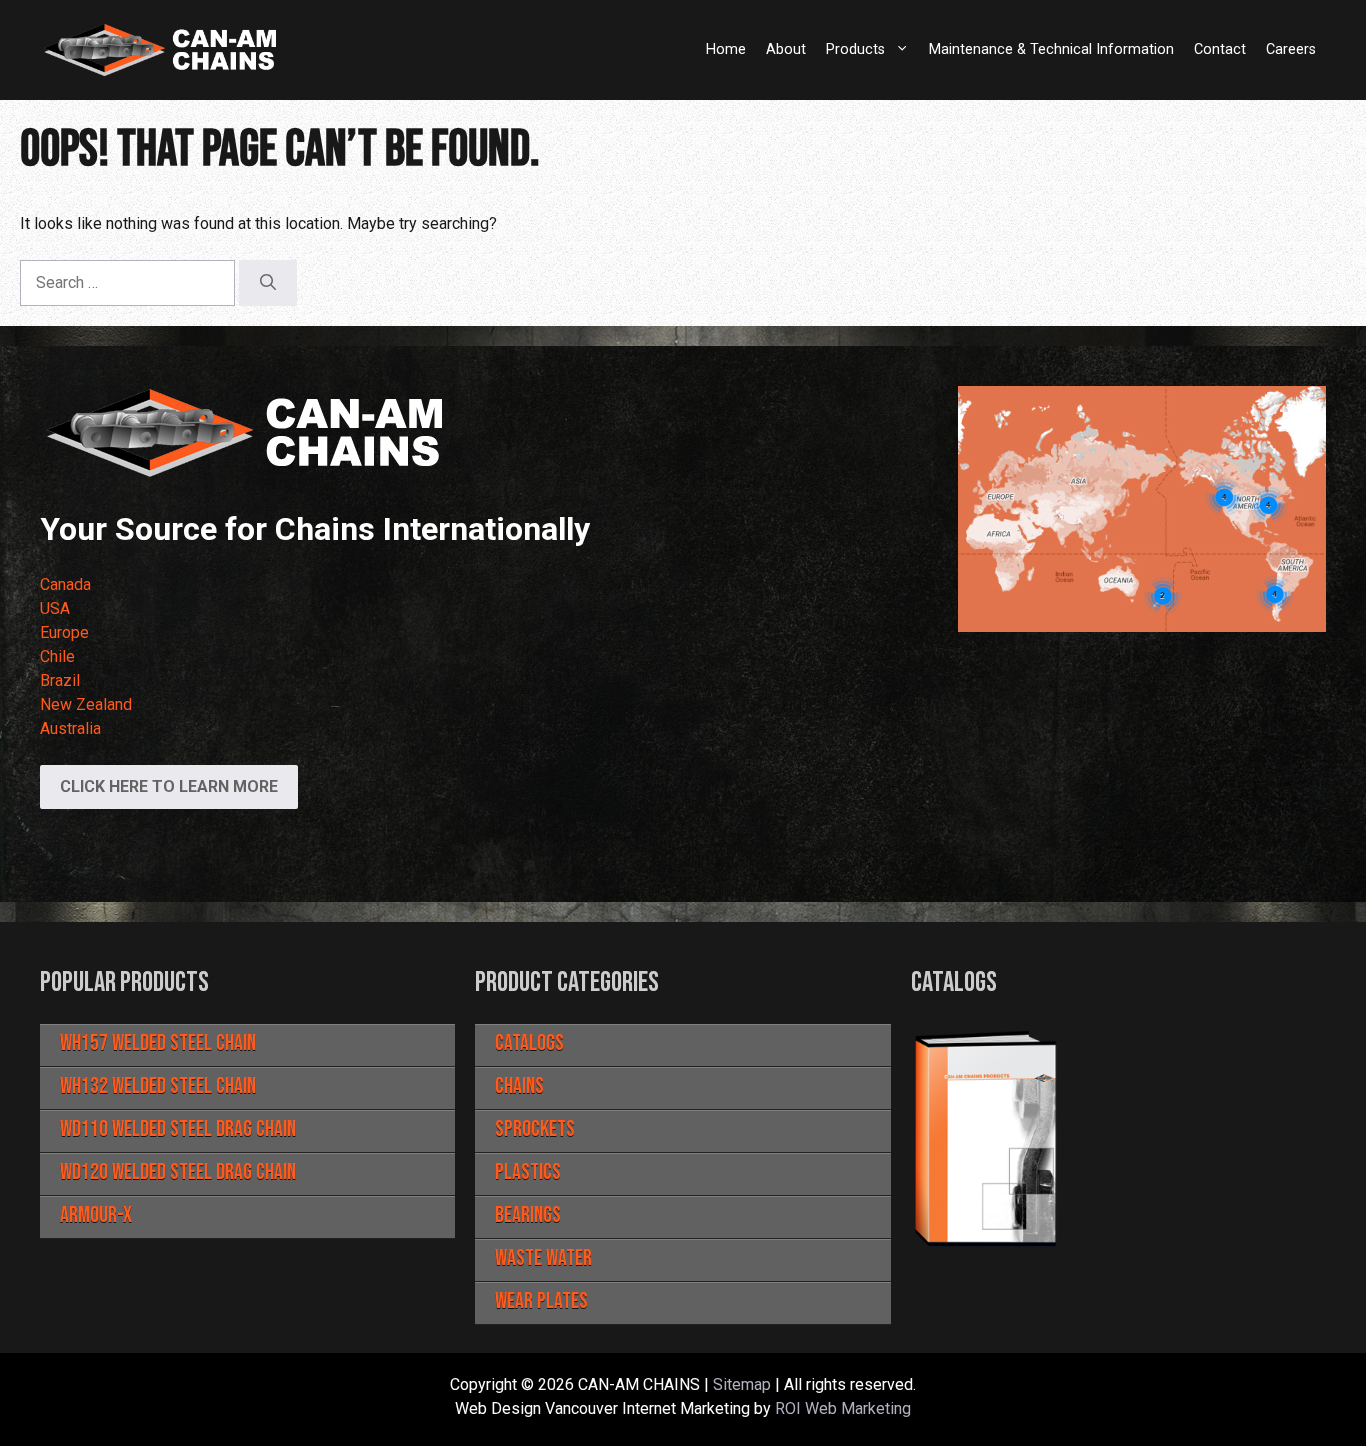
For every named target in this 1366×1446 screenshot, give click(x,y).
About (786, 49)
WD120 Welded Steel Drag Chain (178, 1172)
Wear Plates (541, 1301)
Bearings (528, 1215)
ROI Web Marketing (843, 1408)
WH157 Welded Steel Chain (158, 1043)
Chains (519, 1086)
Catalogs (529, 1043)
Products (855, 49)
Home (726, 49)
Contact (1220, 49)
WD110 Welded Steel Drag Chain (178, 1129)
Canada (65, 584)
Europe (64, 632)
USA (55, 608)
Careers (1291, 49)
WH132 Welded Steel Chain (158, 1086)
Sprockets (535, 1129)
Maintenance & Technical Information (1051, 49)
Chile (57, 656)
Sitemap (742, 1384)
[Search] (268, 283)
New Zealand (86, 704)
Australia (70, 728)
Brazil (60, 680)
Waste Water (543, 1258)
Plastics (528, 1172)
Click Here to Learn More (169, 786)
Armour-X (96, 1215)
